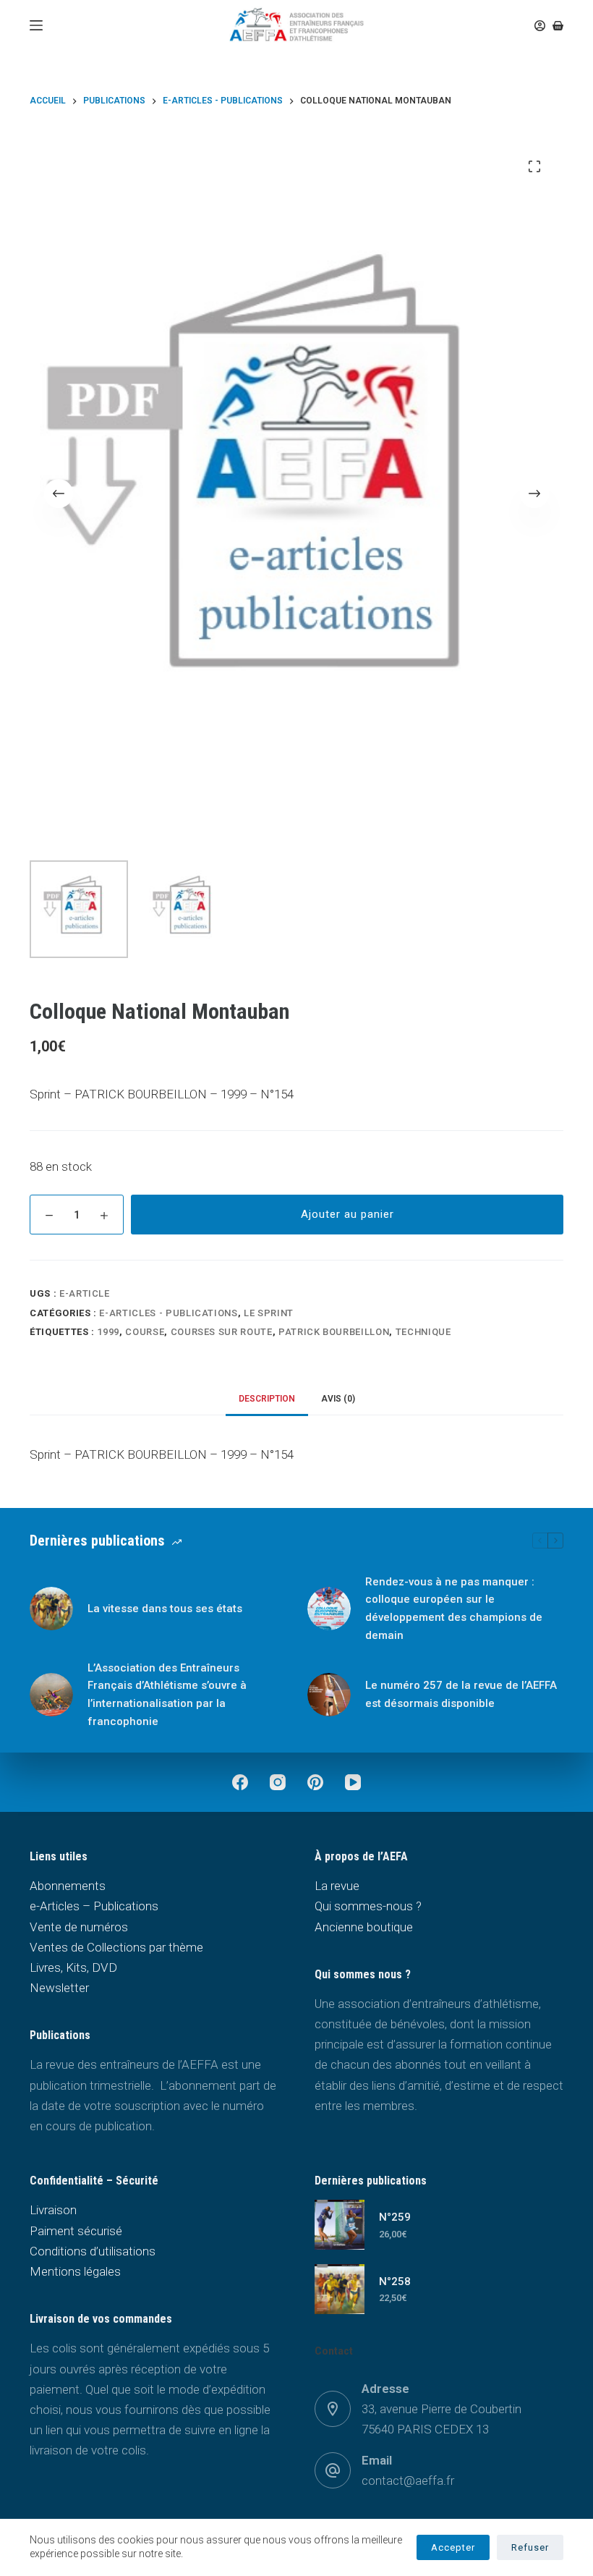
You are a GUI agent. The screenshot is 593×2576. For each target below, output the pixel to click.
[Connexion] (540, 26)
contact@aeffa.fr (408, 2480)
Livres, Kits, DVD (73, 1967)
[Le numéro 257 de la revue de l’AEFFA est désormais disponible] (329, 1695)
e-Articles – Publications (94, 1906)
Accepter (453, 2547)
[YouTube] (353, 1782)
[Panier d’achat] (558, 26)
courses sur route (222, 1332)
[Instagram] (278, 1782)
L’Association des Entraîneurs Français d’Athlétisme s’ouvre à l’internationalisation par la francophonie (167, 1695)
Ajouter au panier (347, 1214)
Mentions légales (75, 2271)
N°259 (395, 2217)
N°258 (395, 2281)
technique (423, 1332)
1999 (108, 1332)
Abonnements (68, 1886)
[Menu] (36, 25)
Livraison (53, 2210)
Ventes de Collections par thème (116, 1947)
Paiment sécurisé (76, 2231)
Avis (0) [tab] (338, 1399)
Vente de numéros (79, 1927)
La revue (337, 1886)
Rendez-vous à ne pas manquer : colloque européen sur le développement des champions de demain (454, 1609)
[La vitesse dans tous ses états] (51, 1609)
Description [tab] (267, 1399)
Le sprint (269, 1313)
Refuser (530, 2547)
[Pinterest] (315, 1782)
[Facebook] (240, 1782)
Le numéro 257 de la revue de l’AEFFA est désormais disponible (461, 1694)
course (145, 1332)
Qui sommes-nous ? (368, 1906)
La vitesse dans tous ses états (165, 1609)
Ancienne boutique (364, 1927)
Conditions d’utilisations (93, 2251)
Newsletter (59, 1988)
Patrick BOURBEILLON (334, 1332)
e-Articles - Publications (168, 1313)
